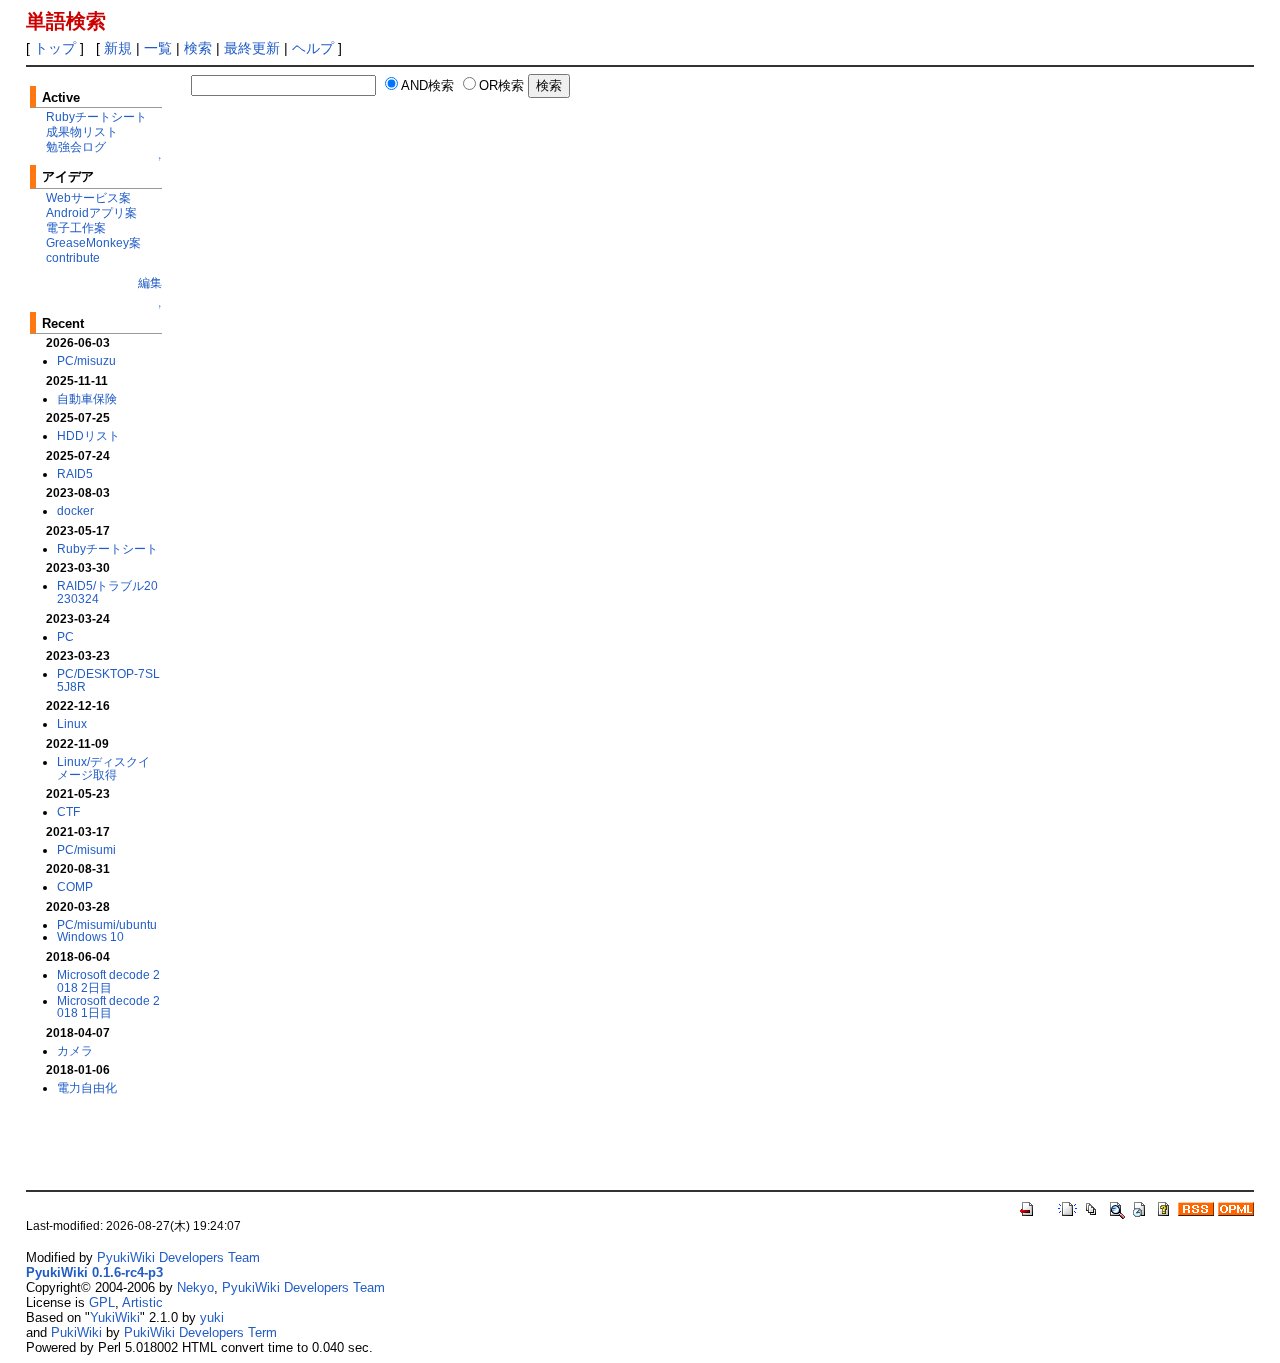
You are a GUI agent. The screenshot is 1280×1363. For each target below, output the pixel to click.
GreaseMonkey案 (93, 242)
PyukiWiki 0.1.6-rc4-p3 (94, 1272)
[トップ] (1028, 1208)
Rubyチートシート (96, 116)
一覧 (158, 48)
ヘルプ (313, 48)
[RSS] (1196, 1208)
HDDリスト (88, 435)
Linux (72, 723)
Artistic (142, 1302)
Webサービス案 (88, 197)
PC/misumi (86, 849)
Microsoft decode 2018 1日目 (108, 1007)
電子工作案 (76, 227)
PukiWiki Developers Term (200, 1332)
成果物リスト (82, 131)
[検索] (1116, 1208)
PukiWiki (76, 1332)
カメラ (75, 1050)
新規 (118, 48)
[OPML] (1236, 1208)
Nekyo (195, 1287)
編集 (150, 282)
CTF (68, 811)
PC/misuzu (86, 360)
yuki (212, 1317)
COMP (75, 886)
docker (75, 510)
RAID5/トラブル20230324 (107, 592)
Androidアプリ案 (91, 212)
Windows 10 (90, 936)
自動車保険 (87, 398)
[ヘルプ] (1164, 1208)
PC (65, 636)
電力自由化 (87, 1087)
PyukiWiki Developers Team (178, 1257)
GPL (102, 1302)
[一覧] (1092, 1208)
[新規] (1068, 1208)
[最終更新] (1140, 1208)
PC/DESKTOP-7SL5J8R (108, 680)
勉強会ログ (76, 146)
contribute (73, 257)
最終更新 (252, 48)
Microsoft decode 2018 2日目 (108, 981)
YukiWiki (115, 1317)
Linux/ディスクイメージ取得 (103, 768)
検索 (198, 48)
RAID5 (75, 473)
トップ (55, 48)
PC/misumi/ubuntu (107, 924)
